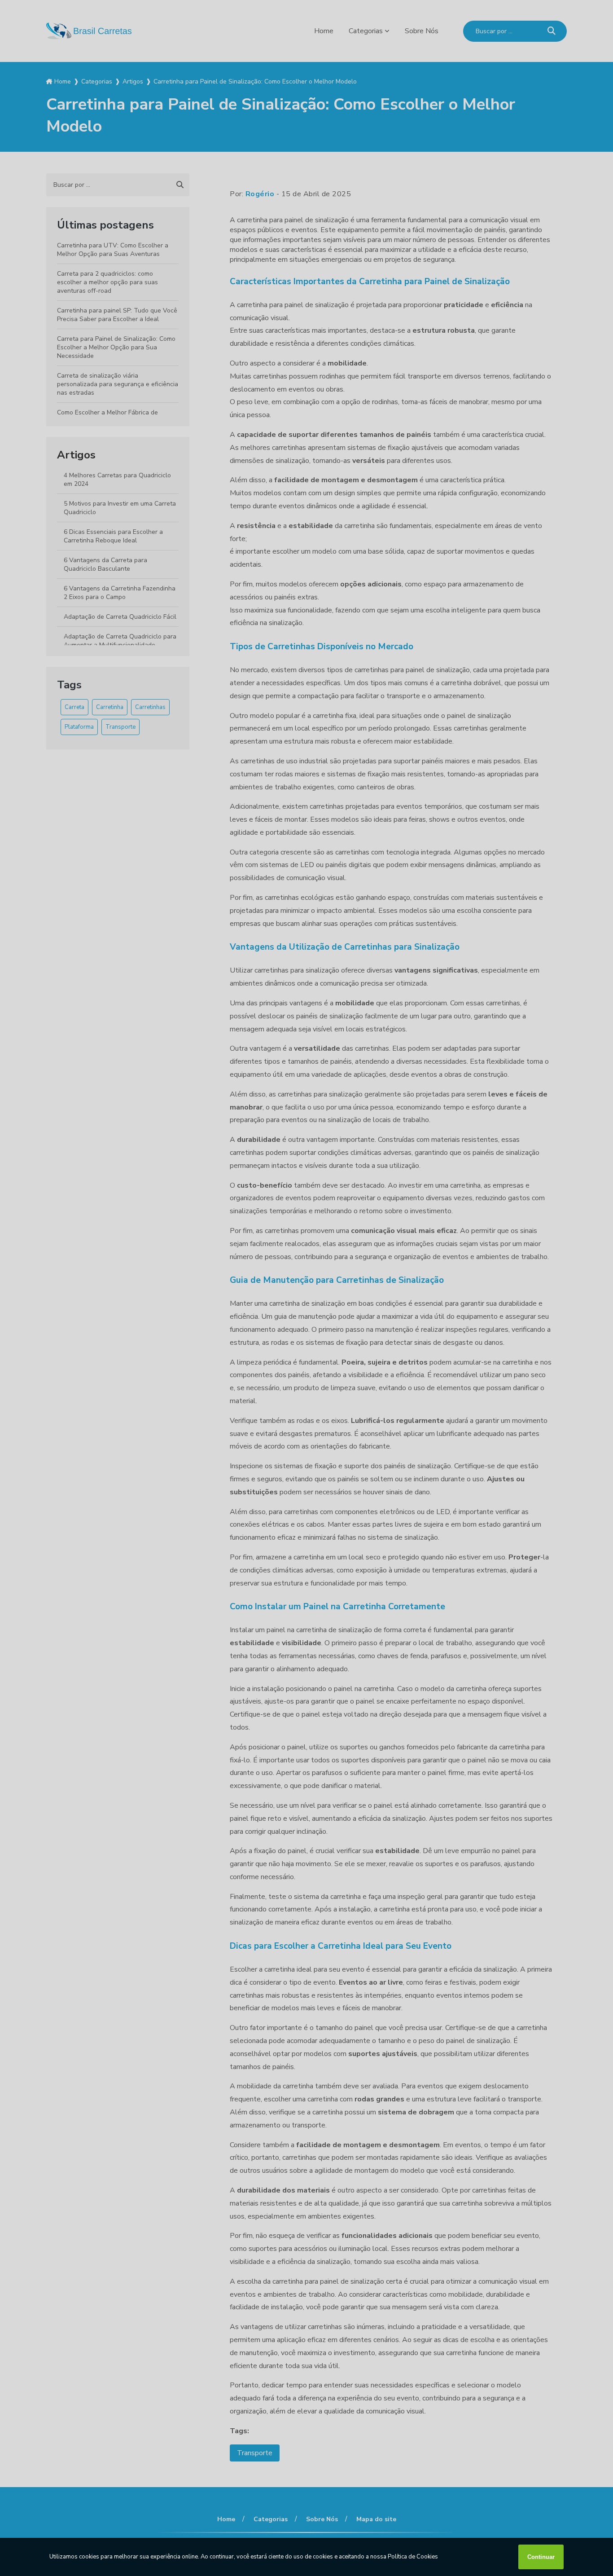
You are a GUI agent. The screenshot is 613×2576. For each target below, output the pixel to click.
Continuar (541, 2557)
